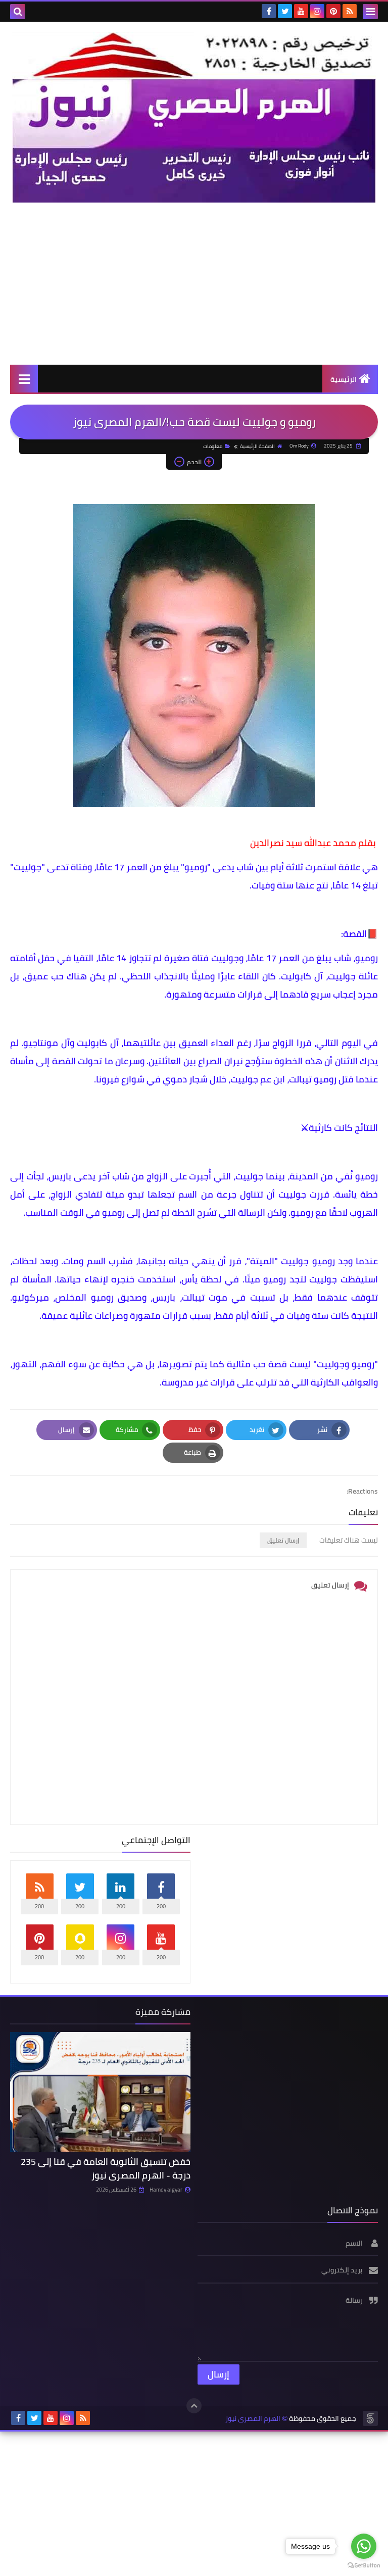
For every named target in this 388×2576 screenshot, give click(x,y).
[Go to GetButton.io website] (364, 2566)
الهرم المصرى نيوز (253, 2419)
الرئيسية (344, 379)
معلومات (213, 446)
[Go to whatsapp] (364, 2546)
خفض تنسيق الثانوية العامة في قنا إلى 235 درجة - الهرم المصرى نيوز (106, 2168)
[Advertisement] (194, 283)
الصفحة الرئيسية (257, 446)
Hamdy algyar (166, 2190)
